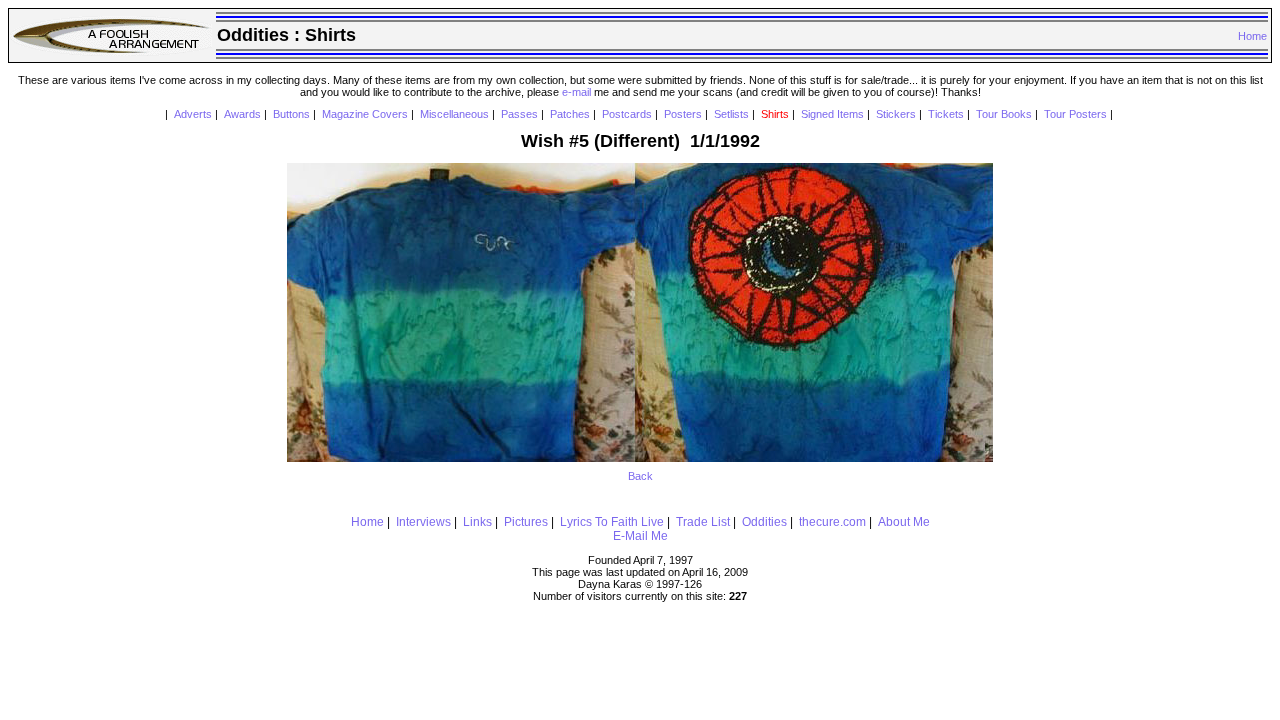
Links (477, 522)
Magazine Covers (365, 114)
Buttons (291, 114)
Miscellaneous (454, 114)
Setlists (731, 114)
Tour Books (1004, 114)
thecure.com (832, 522)
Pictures (526, 522)
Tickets (946, 114)
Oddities (764, 522)
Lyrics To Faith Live (612, 522)
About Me (904, 522)
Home (1252, 36)
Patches (570, 114)
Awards (242, 114)
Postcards (627, 114)
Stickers (896, 114)
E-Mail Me (640, 536)
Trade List (703, 522)
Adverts (193, 114)
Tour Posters (1075, 114)
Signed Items (832, 114)
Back (640, 476)
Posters (683, 114)
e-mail (576, 92)
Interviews (423, 522)
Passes (519, 114)
